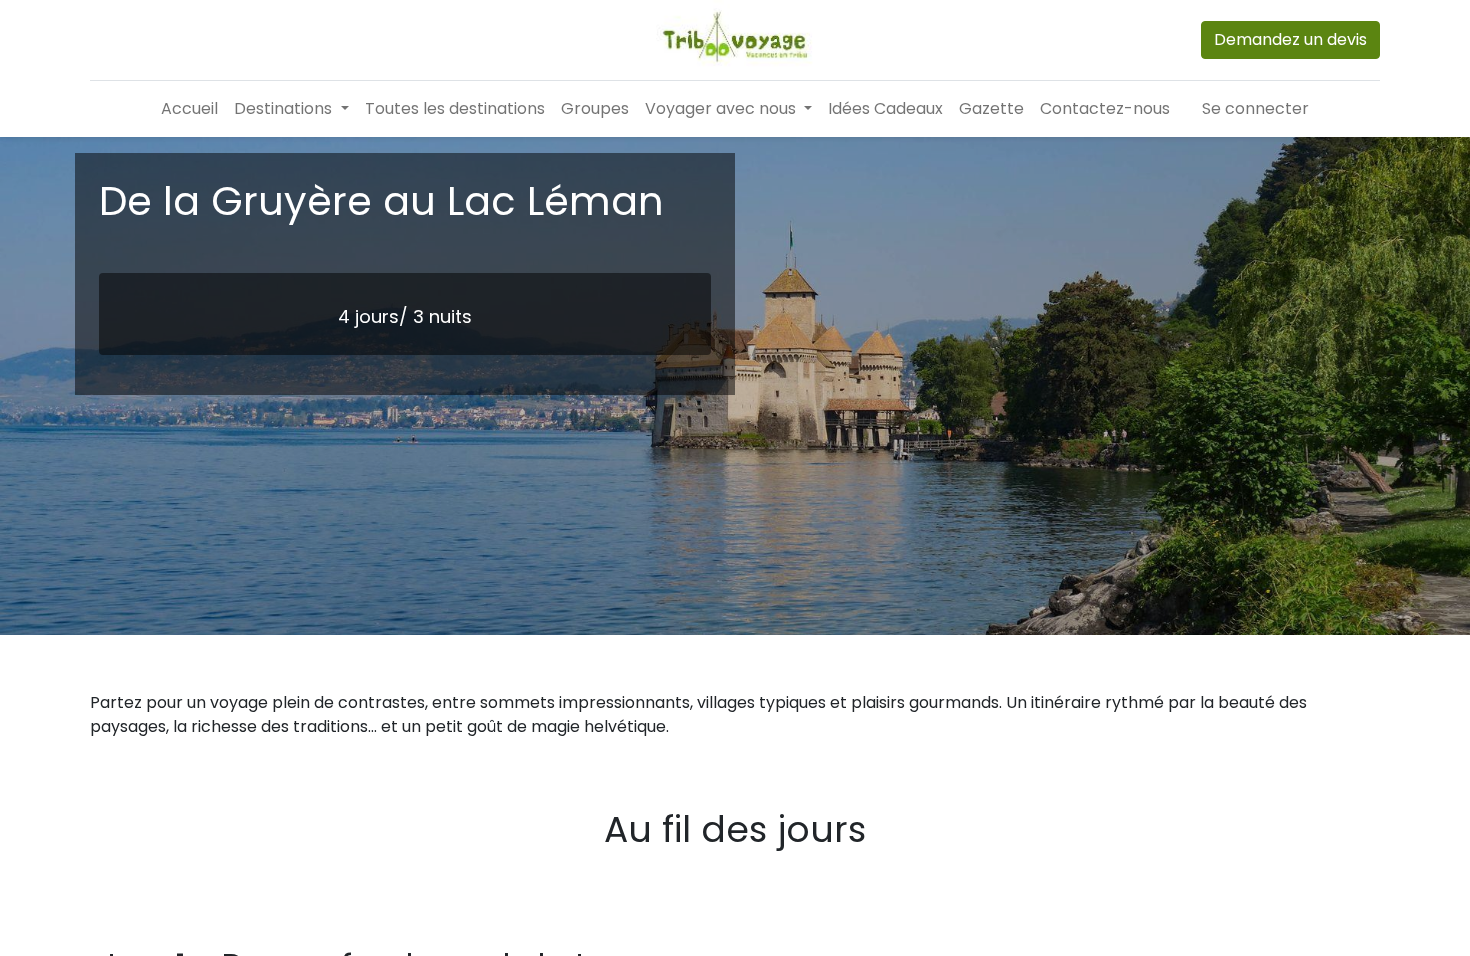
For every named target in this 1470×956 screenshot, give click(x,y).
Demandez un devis (1290, 39)
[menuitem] (189, 109)
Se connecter (1255, 108)
